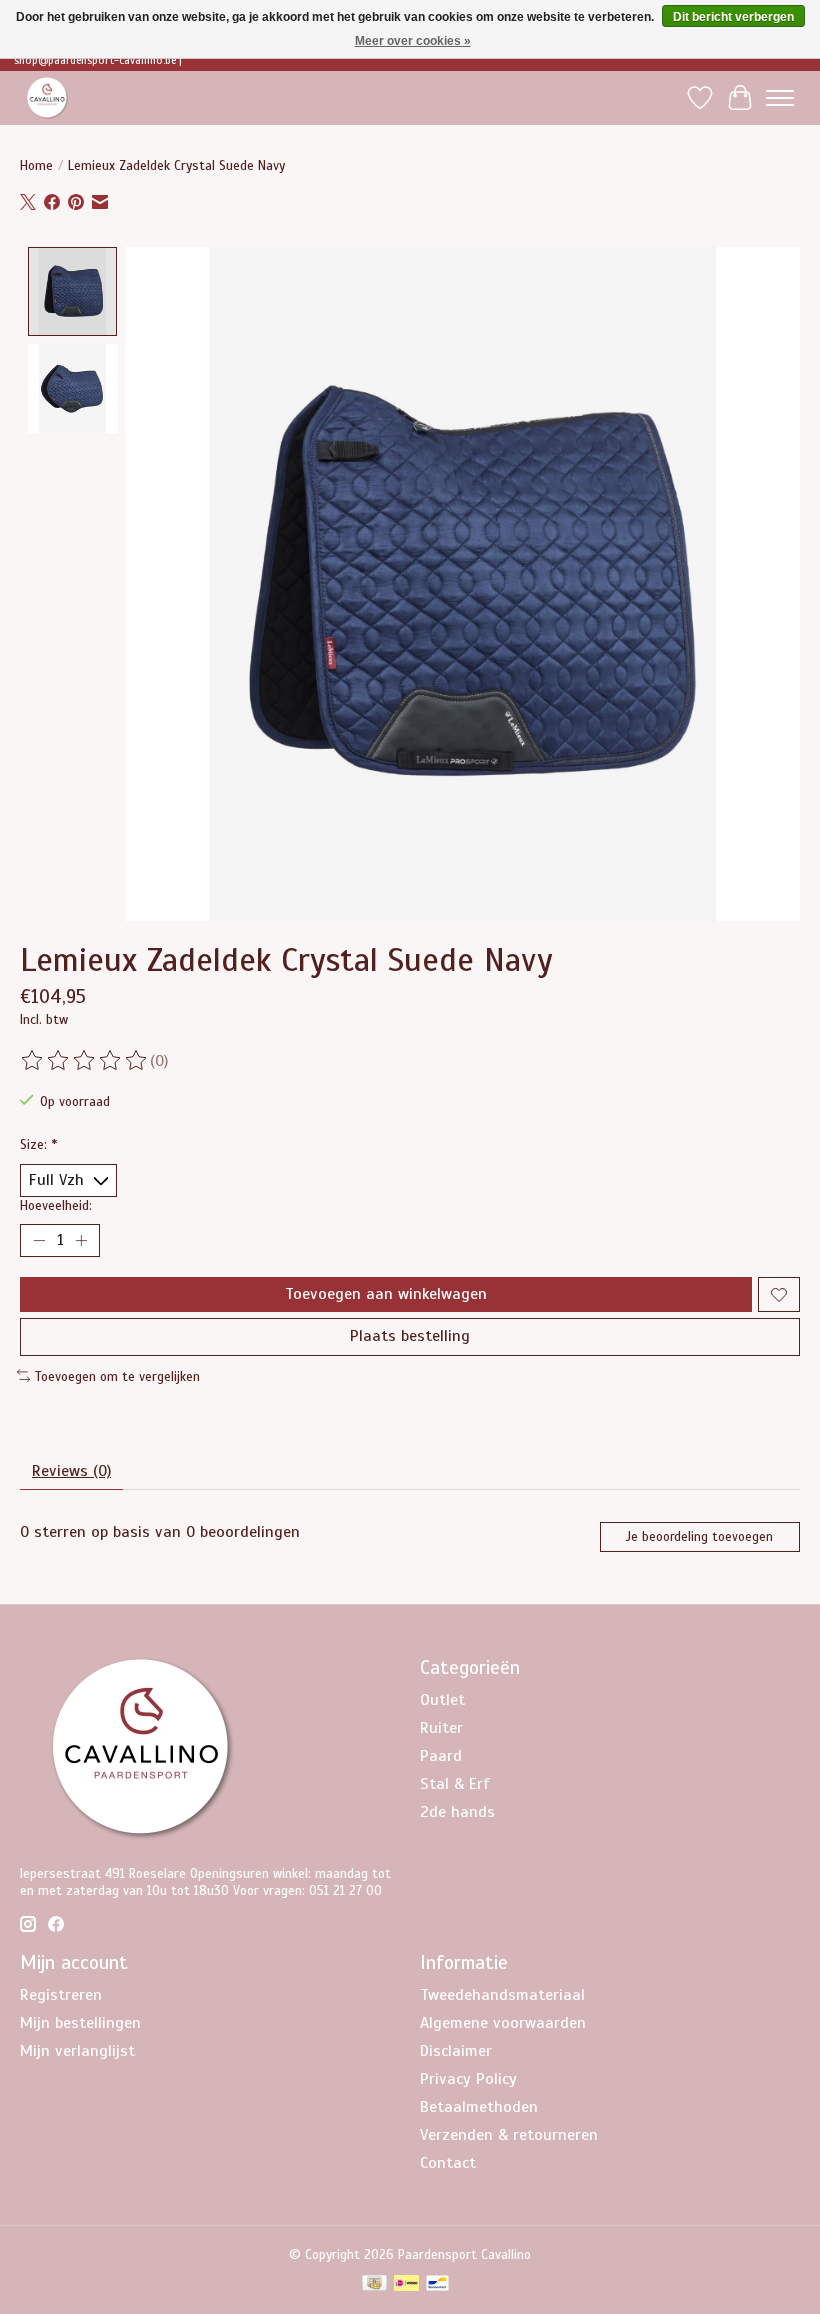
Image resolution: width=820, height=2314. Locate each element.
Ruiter (441, 1728)
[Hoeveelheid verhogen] (81, 1241)
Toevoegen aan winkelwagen (386, 1294)
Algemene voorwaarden (503, 2023)
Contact (448, 2163)
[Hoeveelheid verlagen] (39, 1241)
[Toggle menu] (780, 98)
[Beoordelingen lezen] (85, 1061)
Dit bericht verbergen (733, 17)
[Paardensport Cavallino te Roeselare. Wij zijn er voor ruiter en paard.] (47, 97)
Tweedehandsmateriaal (502, 1995)
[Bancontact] (437, 2285)
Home (36, 165)
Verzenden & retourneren (509, 2135)
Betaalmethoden (479, 2107)
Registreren (61, 1995)
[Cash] (374, 2285)
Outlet (442, 1700)
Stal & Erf (455, 1784)
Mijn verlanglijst (77, 2051)
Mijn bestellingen (80, 2023)
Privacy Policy (468, 2079)
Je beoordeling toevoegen (699, 1537)
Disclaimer (456, 2051)
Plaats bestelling (410, 1336)
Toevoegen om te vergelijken (117, 1376)
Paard (441, 1756)
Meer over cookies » (413, 41)
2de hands (457, 1812)
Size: (38, 1144)
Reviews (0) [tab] (71, 1471)
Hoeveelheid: (56, 1205)
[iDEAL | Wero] (406, 2285)
